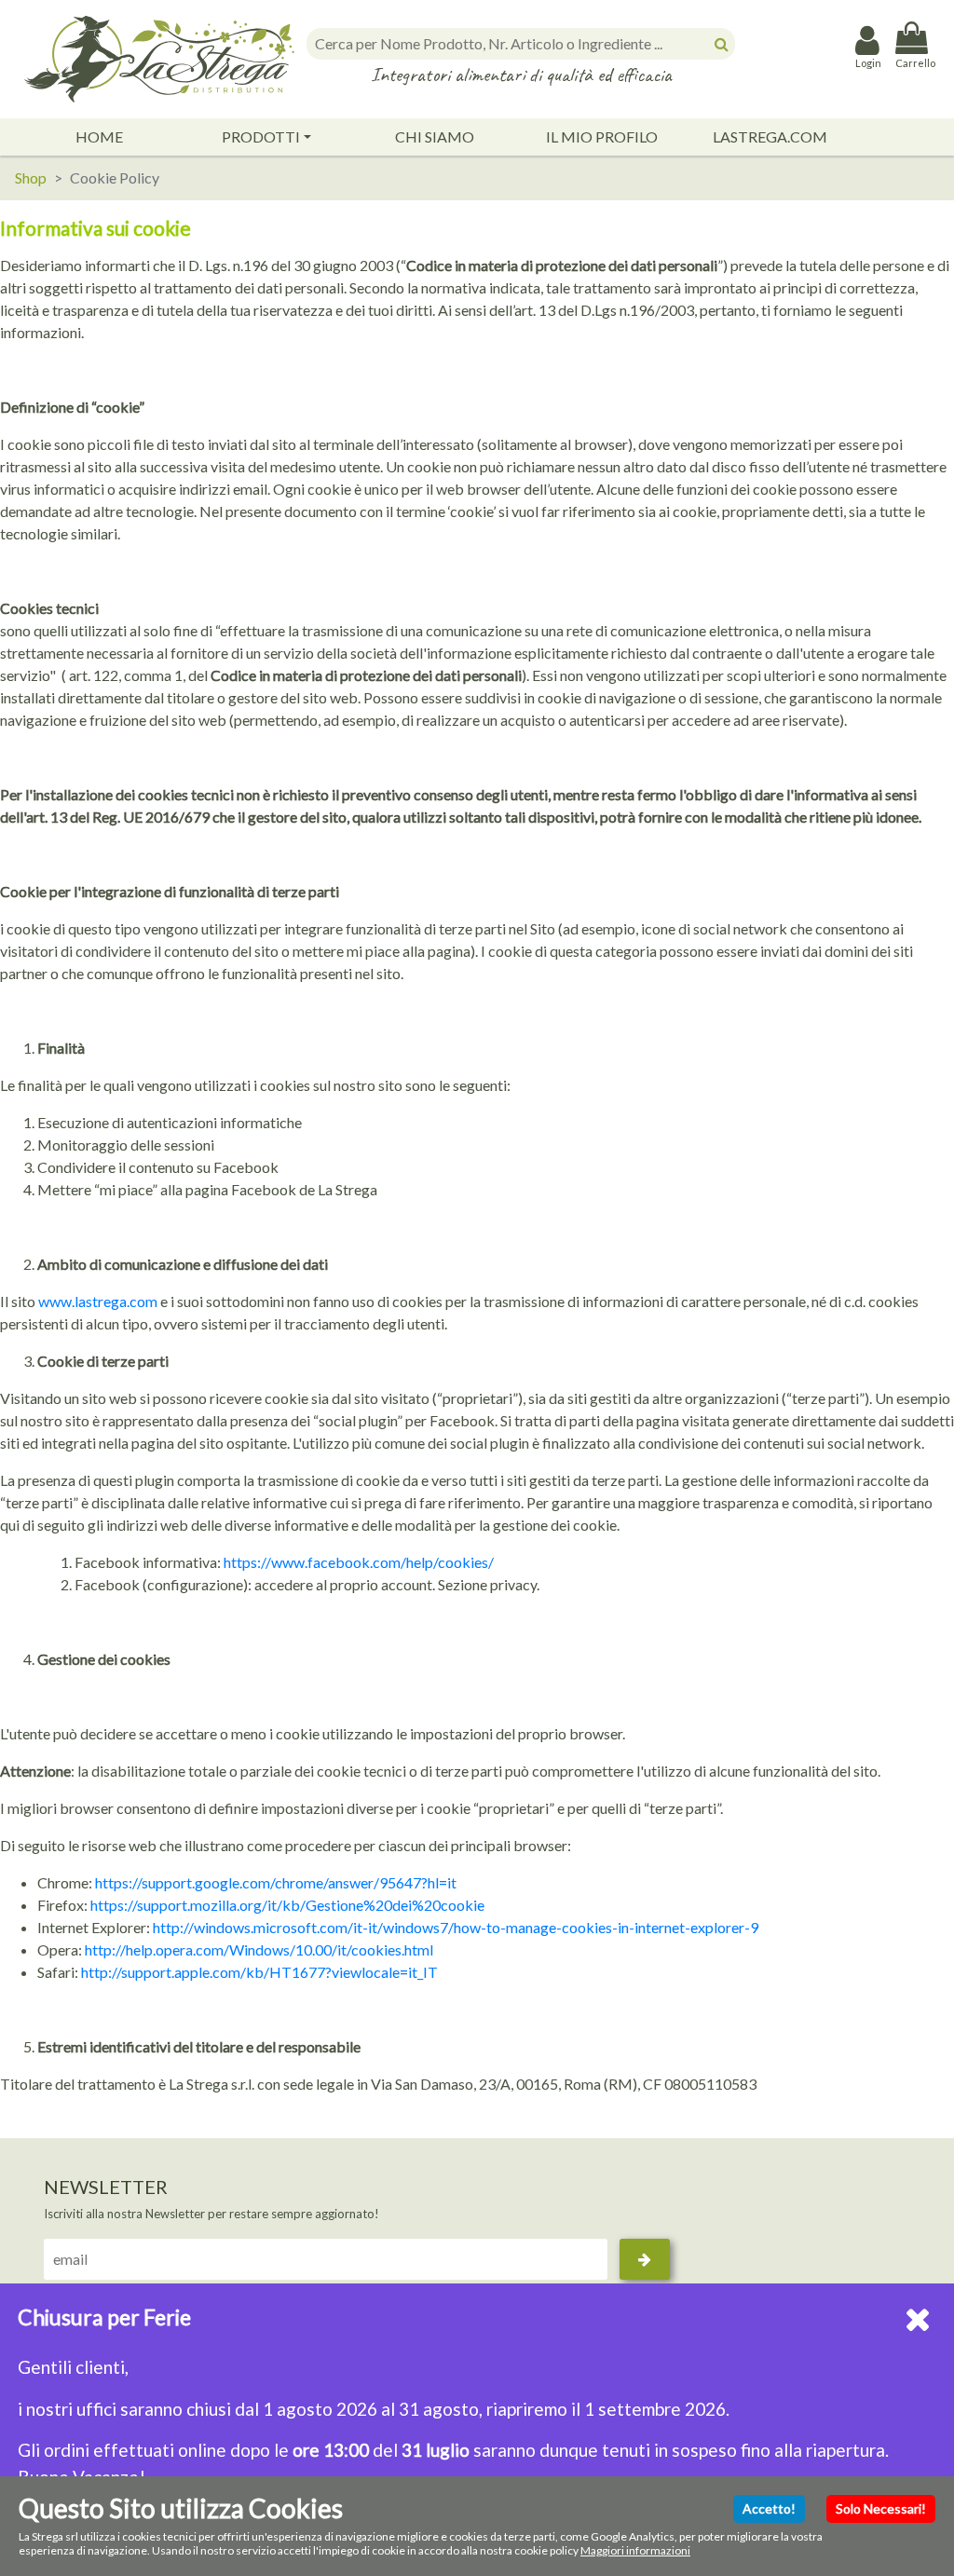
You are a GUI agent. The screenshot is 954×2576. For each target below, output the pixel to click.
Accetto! (769, 2508)
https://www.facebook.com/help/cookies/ (359, 1562)
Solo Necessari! (881, 2508)
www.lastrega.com (98, 1301)
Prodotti (261, 136)
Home (99, 136)
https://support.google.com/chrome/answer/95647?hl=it (276, 1882)
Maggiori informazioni (635, 2550)
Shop (31, 177)
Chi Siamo (435, 136)
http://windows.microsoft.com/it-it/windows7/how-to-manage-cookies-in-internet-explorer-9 (456, 1927)
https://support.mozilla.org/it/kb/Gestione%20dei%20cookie (287, 1905)
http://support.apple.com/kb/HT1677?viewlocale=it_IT (259, 1972)
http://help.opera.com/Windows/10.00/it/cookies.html (259, 1949)
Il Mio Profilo (602, 136)
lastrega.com (770, 136)
